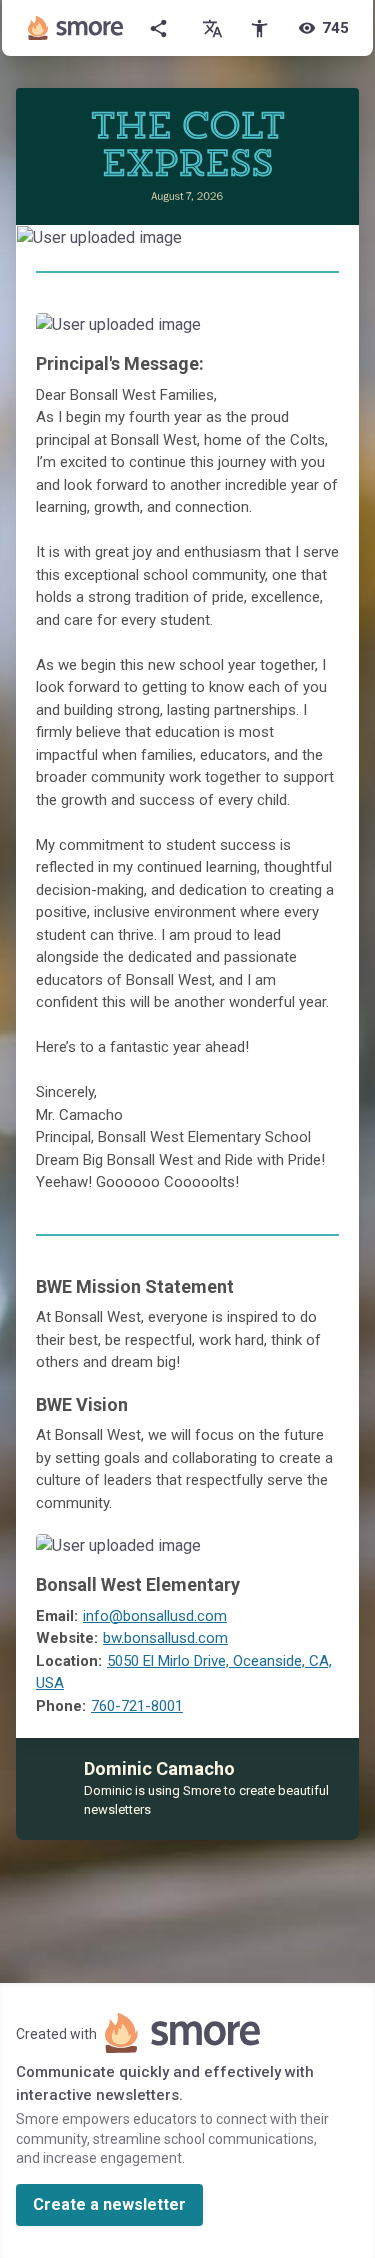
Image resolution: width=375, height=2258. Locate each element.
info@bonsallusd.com (155, 1616)
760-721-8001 (137, 1706)
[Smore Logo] (76, 28)
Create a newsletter (109, 2204)
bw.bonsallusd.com (165, 1638)
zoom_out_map (341, 243)
